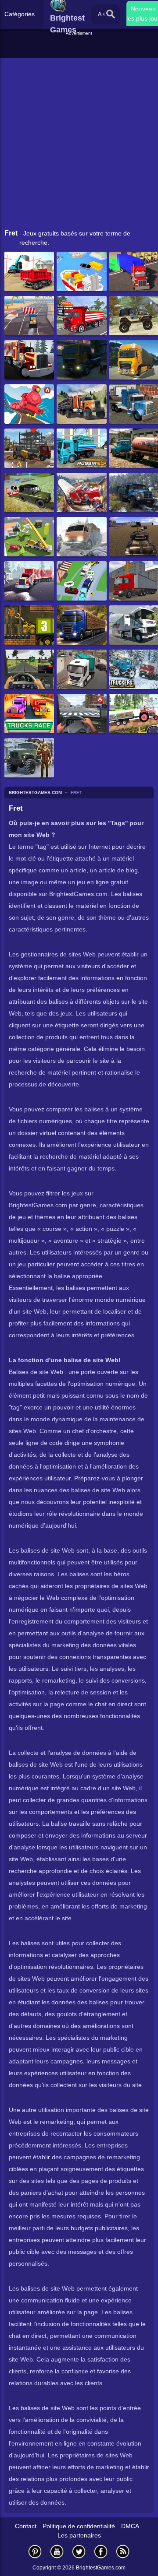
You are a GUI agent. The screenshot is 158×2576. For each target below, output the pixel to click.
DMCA (130, 2526)
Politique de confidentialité (79, 2526)
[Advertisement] (80, 48)
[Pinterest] (35, 2551)
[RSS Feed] (123, 2551)
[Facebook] (101, 2551)
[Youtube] (57, 2551)
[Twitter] (79, 2551)
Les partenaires (79, 2535)
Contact (26, 2526)
